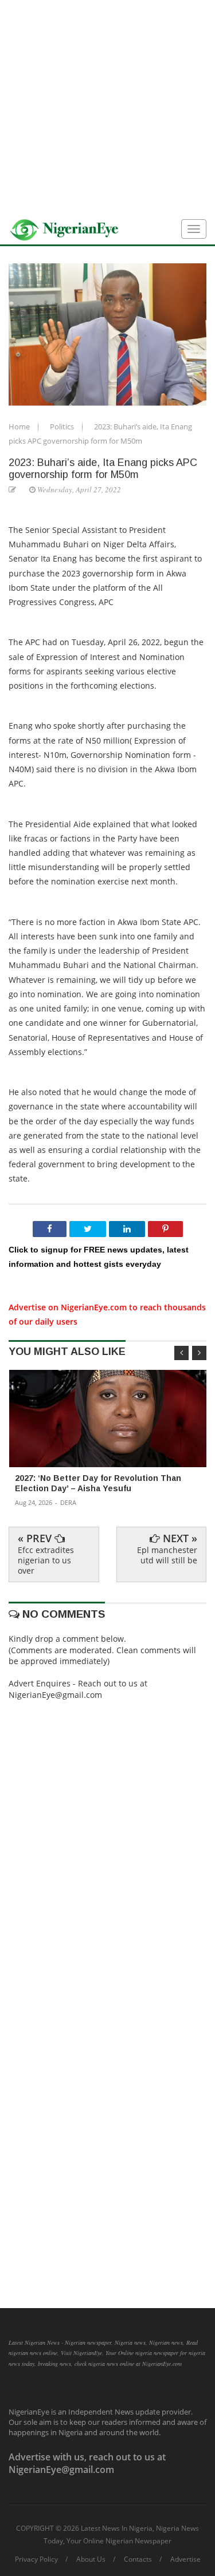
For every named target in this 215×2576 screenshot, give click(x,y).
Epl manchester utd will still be (167, 1555)
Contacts (138, 2559)
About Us (91, 2559)
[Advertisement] (107, 107)
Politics (63, 426)
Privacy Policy (36, 2559)
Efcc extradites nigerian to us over (46, 1560)
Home (20, 426)
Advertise (185, 2559)
